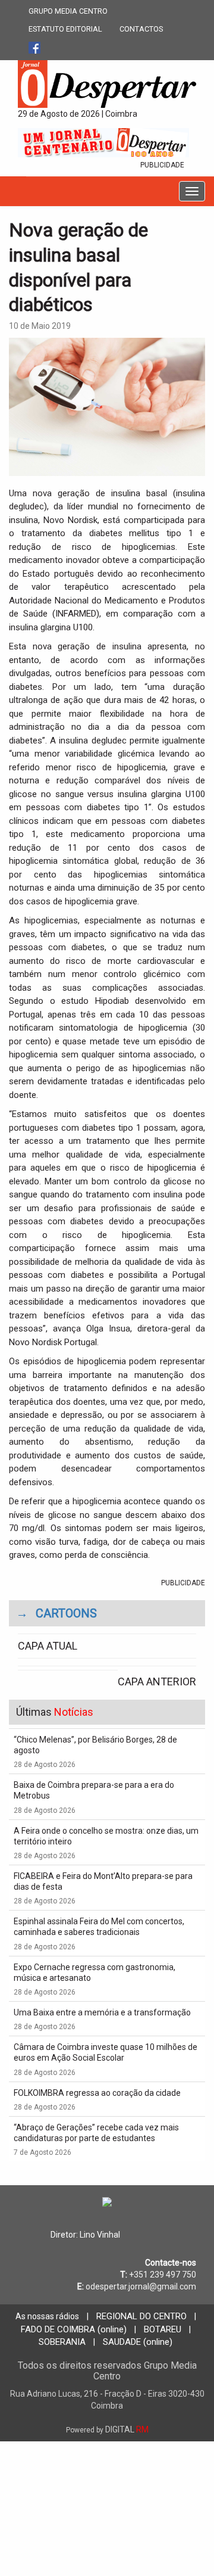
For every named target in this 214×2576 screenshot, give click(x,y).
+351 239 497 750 (163, 2275)
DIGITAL (107, 2429)
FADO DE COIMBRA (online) (74, 2329)
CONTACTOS (141, 29)
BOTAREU (163, 2329)
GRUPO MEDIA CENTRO (68, 11)
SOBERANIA (62, 2342)
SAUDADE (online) (138, 2342)
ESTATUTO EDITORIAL (65, 29)
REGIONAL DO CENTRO (141, 2316)
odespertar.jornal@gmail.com (141, 2286)
